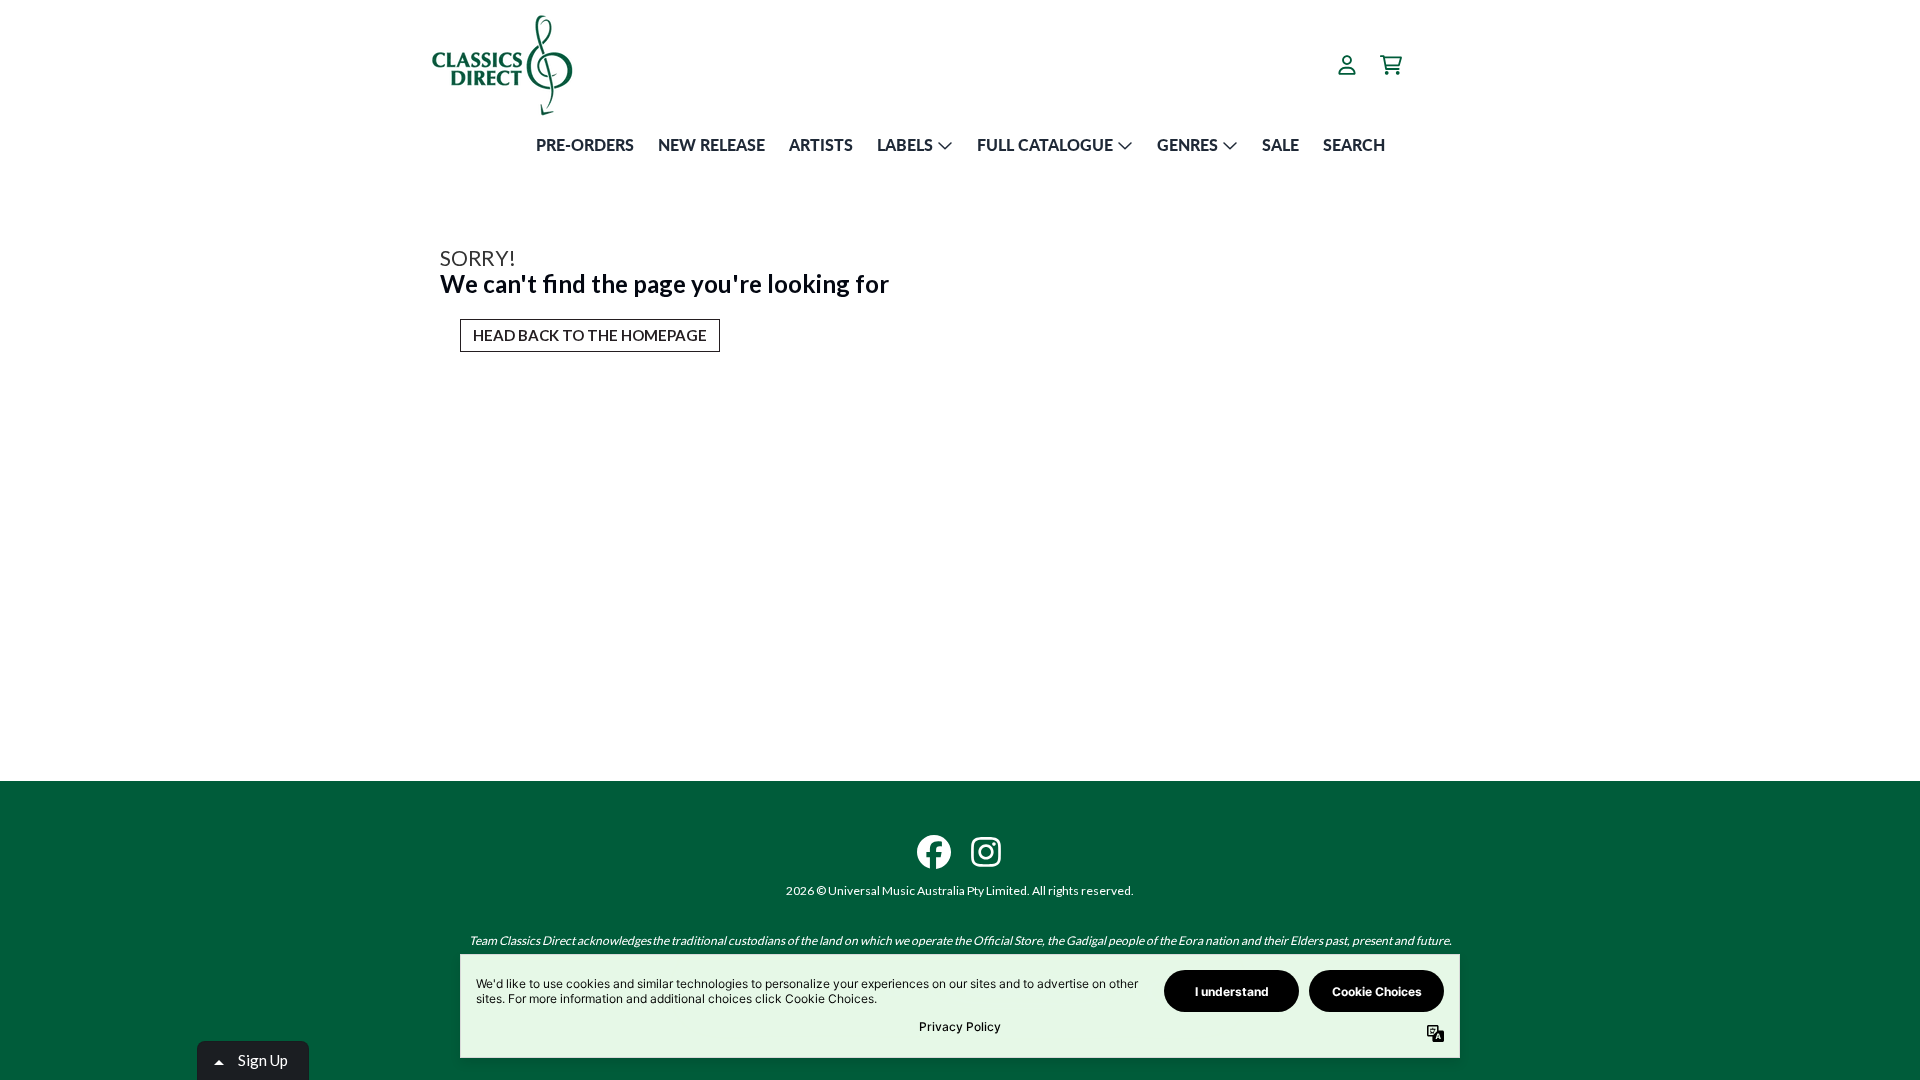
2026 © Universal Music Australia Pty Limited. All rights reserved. (960, 890)
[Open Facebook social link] (934, 852)
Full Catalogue (1045, 144)
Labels (905, 144)
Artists (821, 144)
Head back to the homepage (590, 335)
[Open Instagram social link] (986, 852)
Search (1354, 144)
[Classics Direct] (501, 64)
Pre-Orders (585, 144)
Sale (1280, 144)
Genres (1187, 144)
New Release (711, 144)
